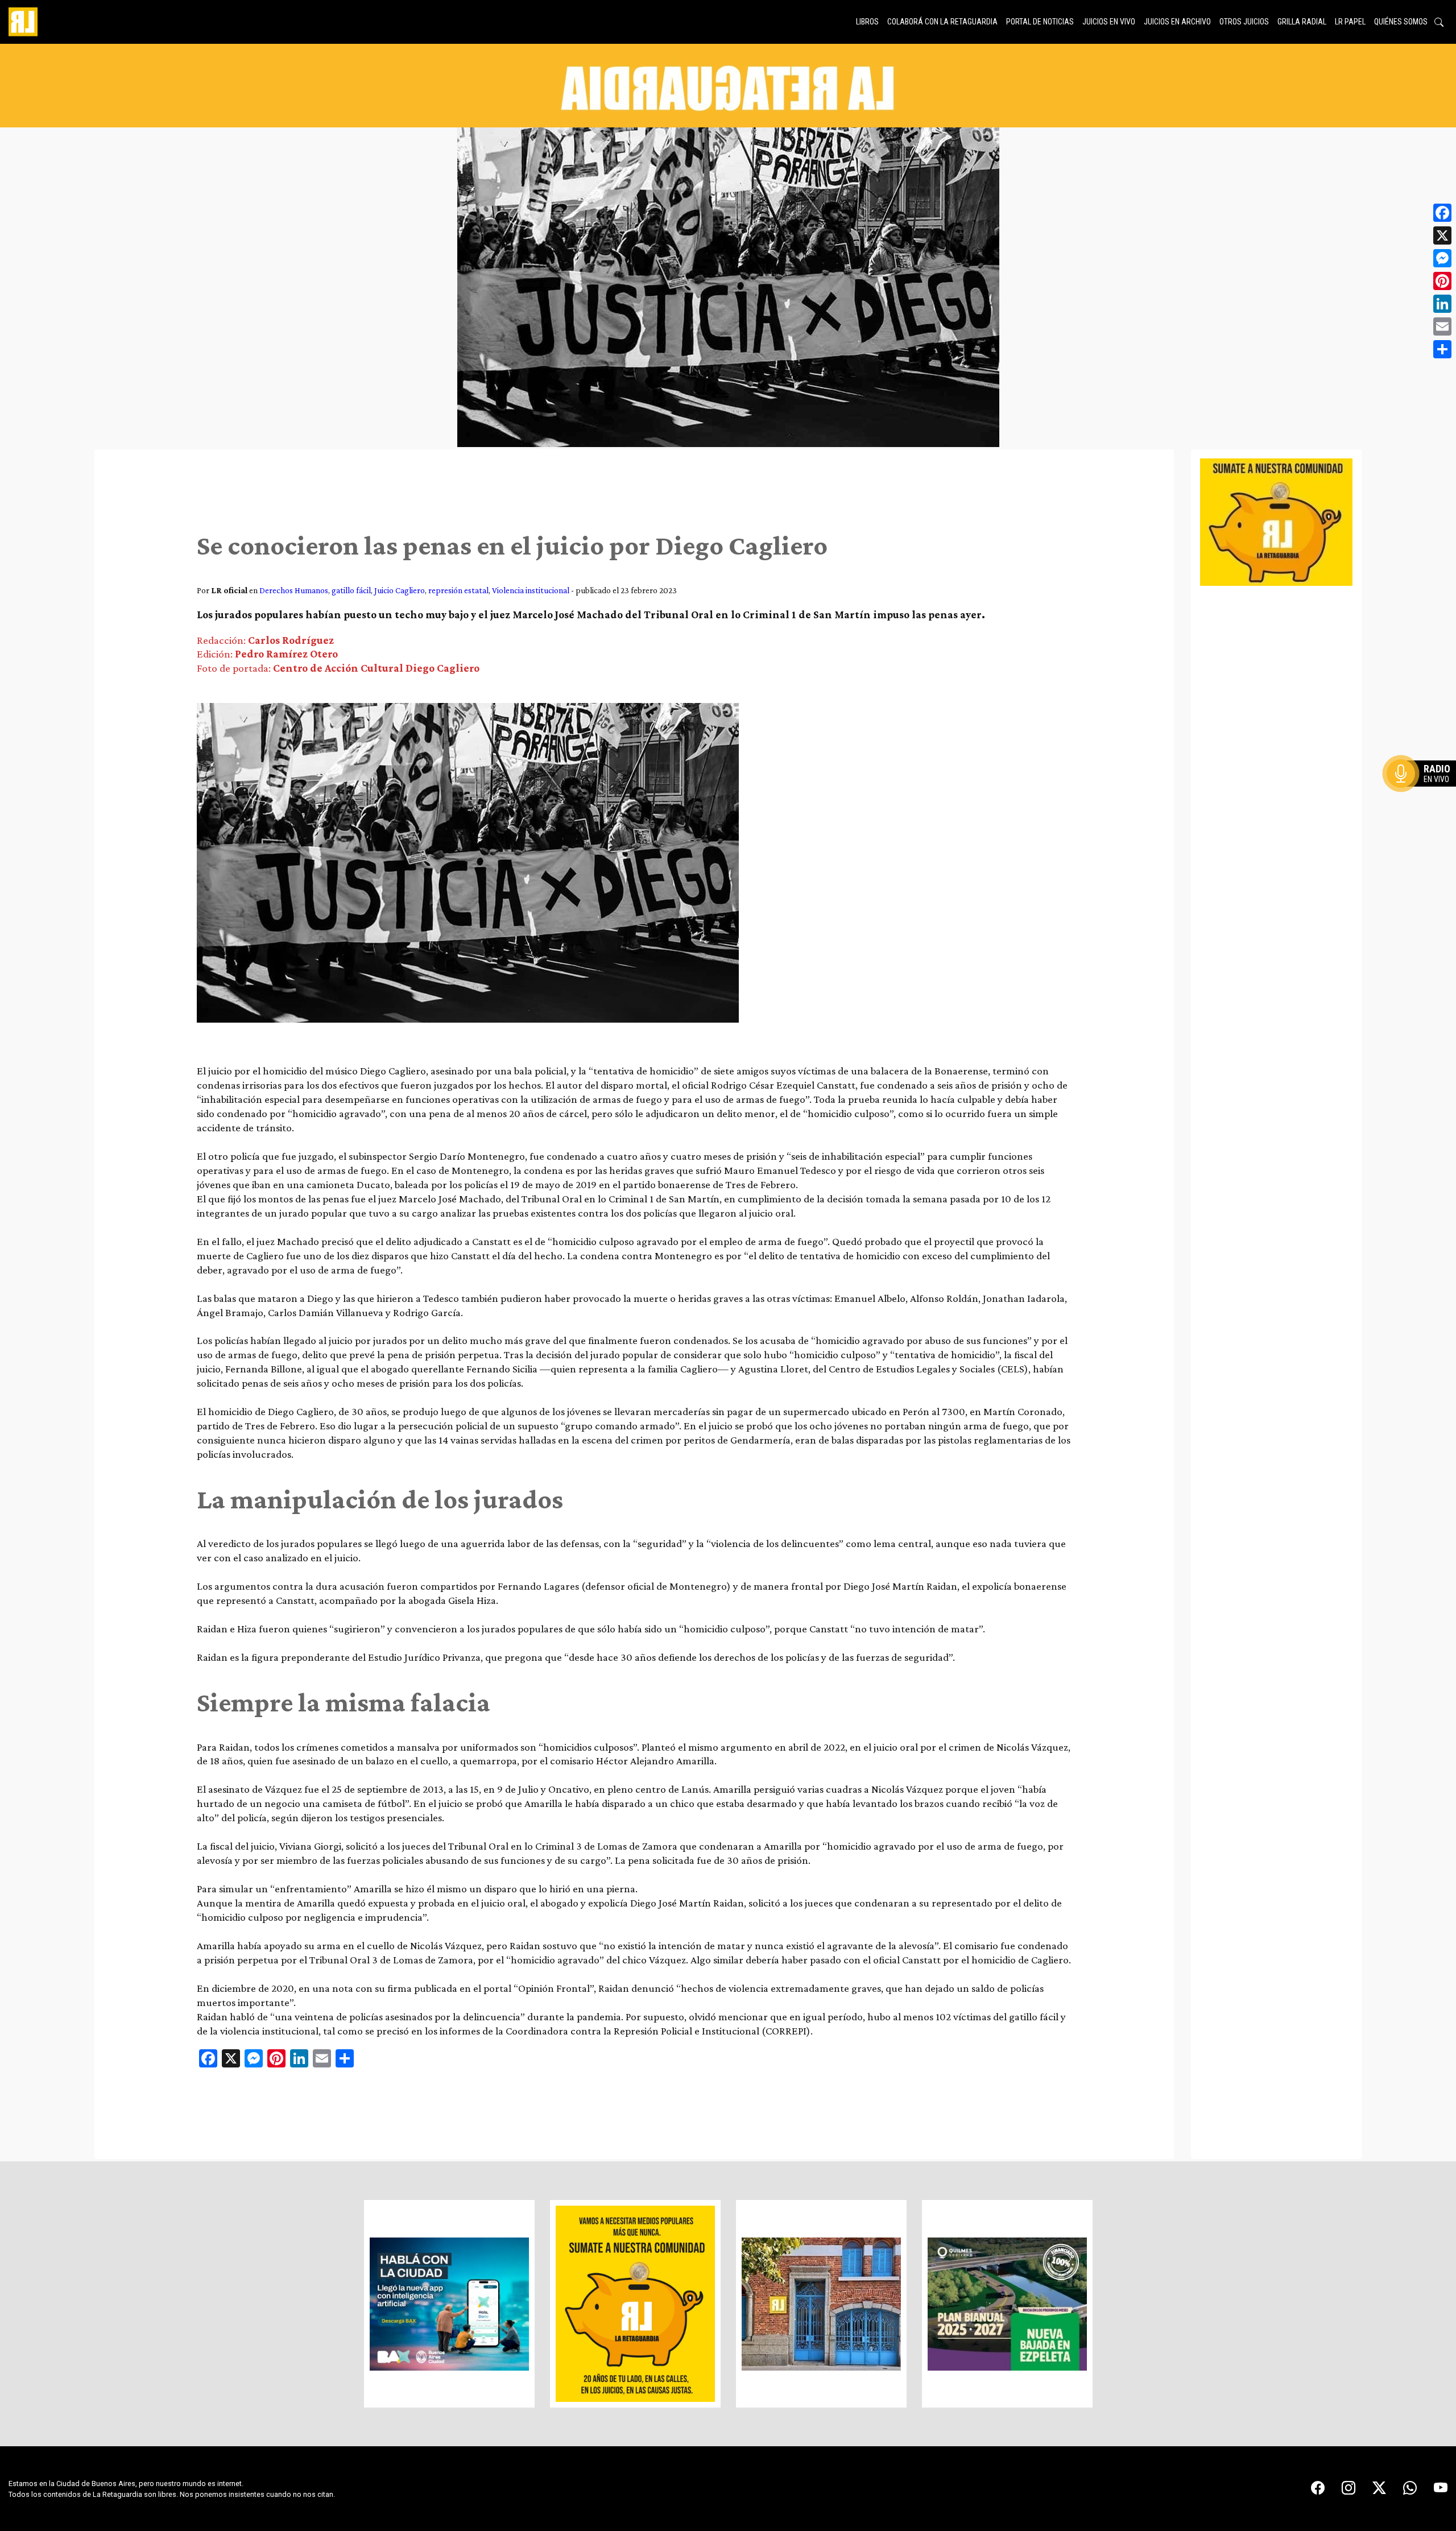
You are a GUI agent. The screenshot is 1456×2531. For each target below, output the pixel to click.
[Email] (1442, 326)
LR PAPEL (1350, 22)
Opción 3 (1424, 801)
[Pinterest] (1442, 281)
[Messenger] (1442, 258)
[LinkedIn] (1442, 304)
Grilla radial (1302, 22)
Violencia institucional (531, 590)
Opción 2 (1424, 796)
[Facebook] (1442, 213)
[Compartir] (1442, 349)
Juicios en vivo (1109, 22)
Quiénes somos (1401, 22)
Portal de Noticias (1040, 22)
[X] (1442, 235)
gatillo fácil (351, 590)
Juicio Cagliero (400, 590)
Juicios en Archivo (1177, 22)
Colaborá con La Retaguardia (942, 22)
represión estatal (458, 590)
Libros (867, 22)
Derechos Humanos (294, 590)
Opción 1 (1424, 792)
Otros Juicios (1244, 22)
